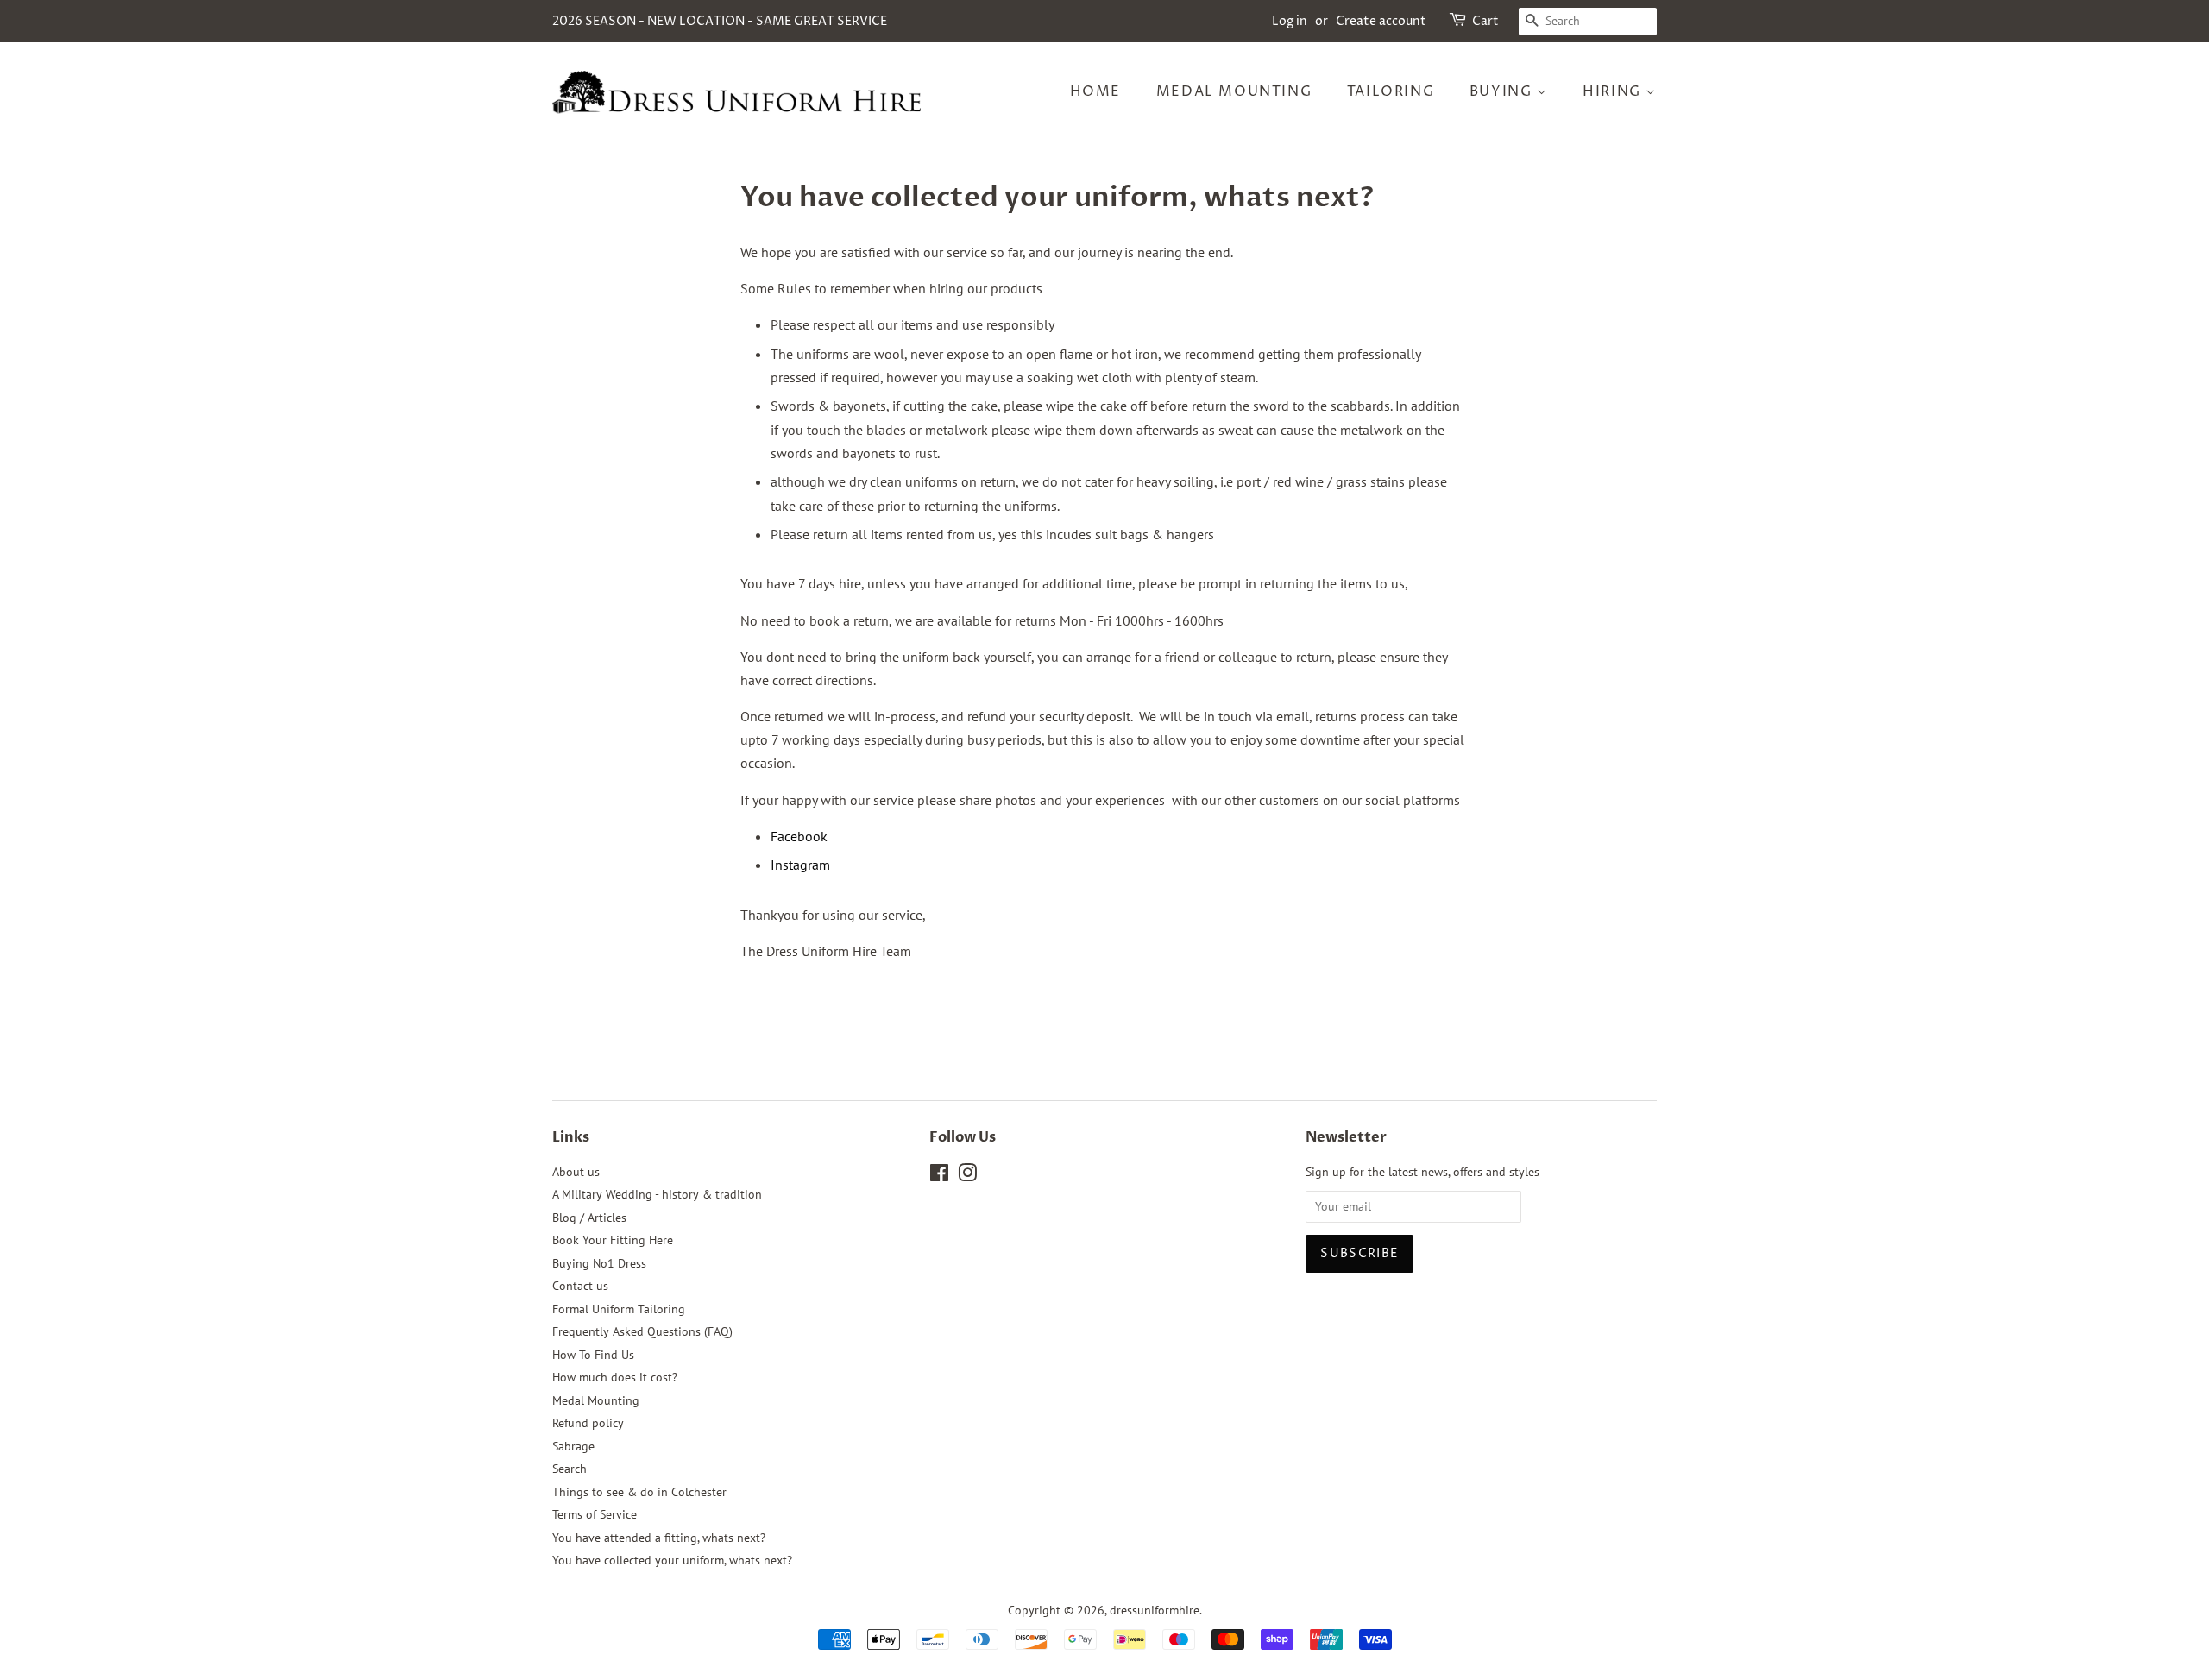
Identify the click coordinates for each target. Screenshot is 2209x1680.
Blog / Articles (589, 1218)
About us (576, 1172)
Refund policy (588, 1423)
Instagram (800, 865)
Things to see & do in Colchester (639, 1492)
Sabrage (573, 1446)
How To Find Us (593, 1355)
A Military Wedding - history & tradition (657, 1194)
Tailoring (1391, 91)
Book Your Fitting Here (613, 1240)
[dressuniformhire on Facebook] (939, 1176)
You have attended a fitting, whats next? (659, 1538)
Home (1095, 91)
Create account (1381, 21)
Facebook (799, 836)
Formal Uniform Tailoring (619, 1309)
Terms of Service (595, 1514)
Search (570, 1469)
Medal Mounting (1234, 91)
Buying (1503, 91)
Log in (1290, 21)
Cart (1485, 21)
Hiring (1614, 91)
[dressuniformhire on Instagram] (967, 1176)
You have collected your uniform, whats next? (672, 1560)
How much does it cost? (615, 1377)
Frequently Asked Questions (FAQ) (642, 1331)
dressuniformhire (1155, 1610)
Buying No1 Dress (599, 1263)
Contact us (580, 1286)
